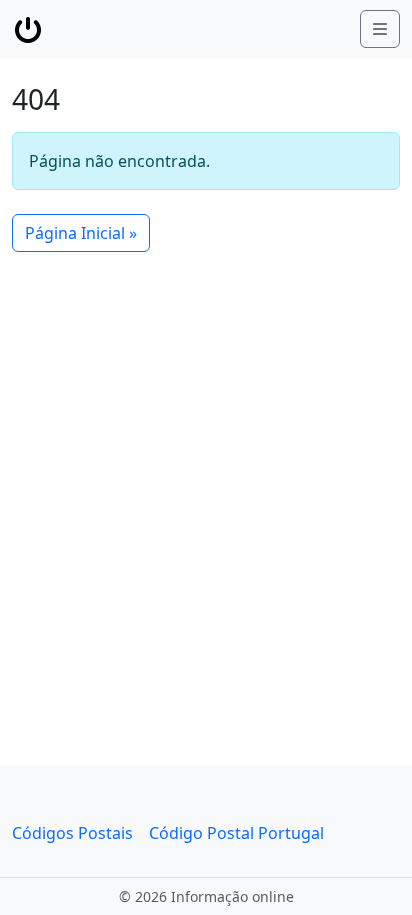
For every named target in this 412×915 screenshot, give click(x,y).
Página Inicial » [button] (81, 233)
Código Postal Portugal (236, 833)
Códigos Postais (72, 833)
